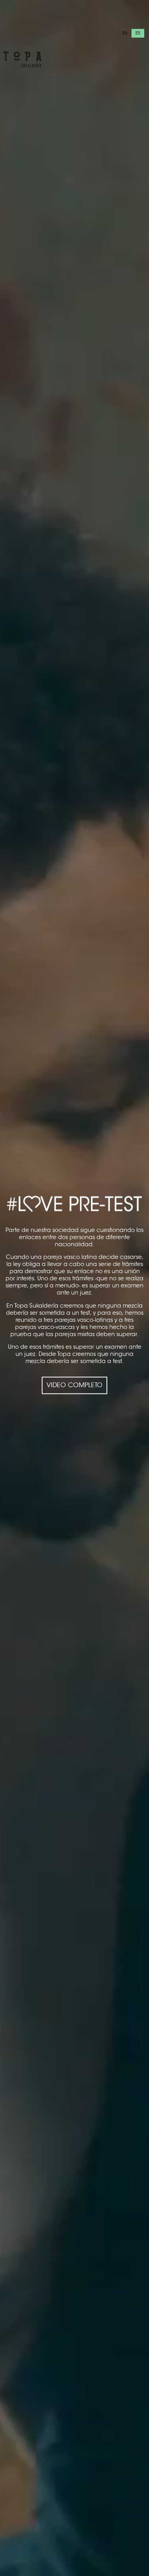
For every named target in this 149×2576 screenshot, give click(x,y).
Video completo (74, 1385)
